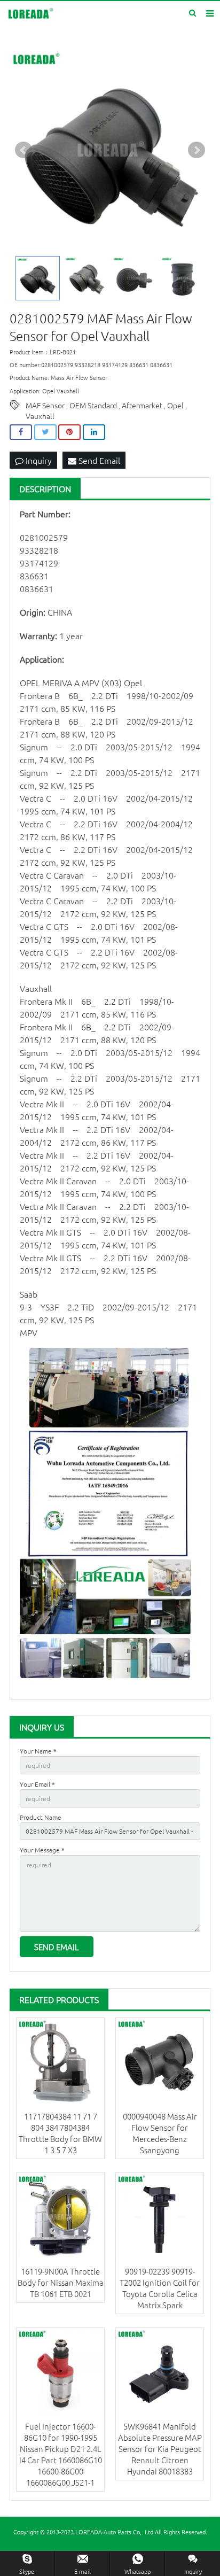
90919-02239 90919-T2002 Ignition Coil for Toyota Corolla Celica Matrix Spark (160, 2288)
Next (197, 150)
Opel (175, 405)
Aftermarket (142, 405)
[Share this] (21, 432)
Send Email (98, 460)
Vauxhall (40, 416)
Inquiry (38, 460)
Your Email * (37, 1784)
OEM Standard (93, 405)
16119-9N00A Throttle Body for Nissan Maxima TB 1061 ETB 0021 (61, 2282)
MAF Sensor (45, 405)
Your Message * (42, 1850)
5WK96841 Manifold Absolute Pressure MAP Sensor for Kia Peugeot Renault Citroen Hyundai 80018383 (160, 2449)
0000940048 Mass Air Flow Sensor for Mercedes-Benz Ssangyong (160, 2133)
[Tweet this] (45, 432)
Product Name (41, 1817)
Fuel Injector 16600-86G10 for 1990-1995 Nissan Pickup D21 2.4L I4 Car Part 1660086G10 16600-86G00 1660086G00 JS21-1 (61, 2454)
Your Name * (38, 1751)
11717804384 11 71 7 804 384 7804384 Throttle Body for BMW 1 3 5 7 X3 (60, 2133)
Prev (23, 150)
